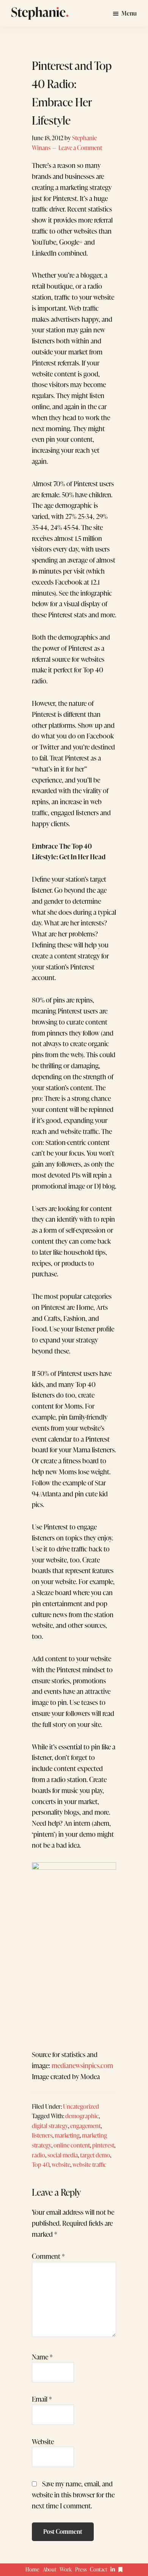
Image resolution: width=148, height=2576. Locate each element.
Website (43, 2442)
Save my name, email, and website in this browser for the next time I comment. (73, 2495)
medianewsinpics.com (82, 2065)
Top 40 (41, 2164)
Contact (99, 2569)
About (50, 2569)
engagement (85, 2126)
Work (66, 2569)
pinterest (103, 2145)
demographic (82, 2116)
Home (32, 2569)
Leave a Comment (80, 148)
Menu (129, 13)
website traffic (89, 2164)
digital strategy (50, 2126)
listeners (42, 2135)
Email (42, 2399)
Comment (48, 2256)
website (61, 2164)
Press (81, 2569)
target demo (95, 2155)
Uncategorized (81, 2106)
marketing (67, 2135)
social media (63, 2155)
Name (42, 2357)
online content (72, 2145)
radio (39, 2155)
